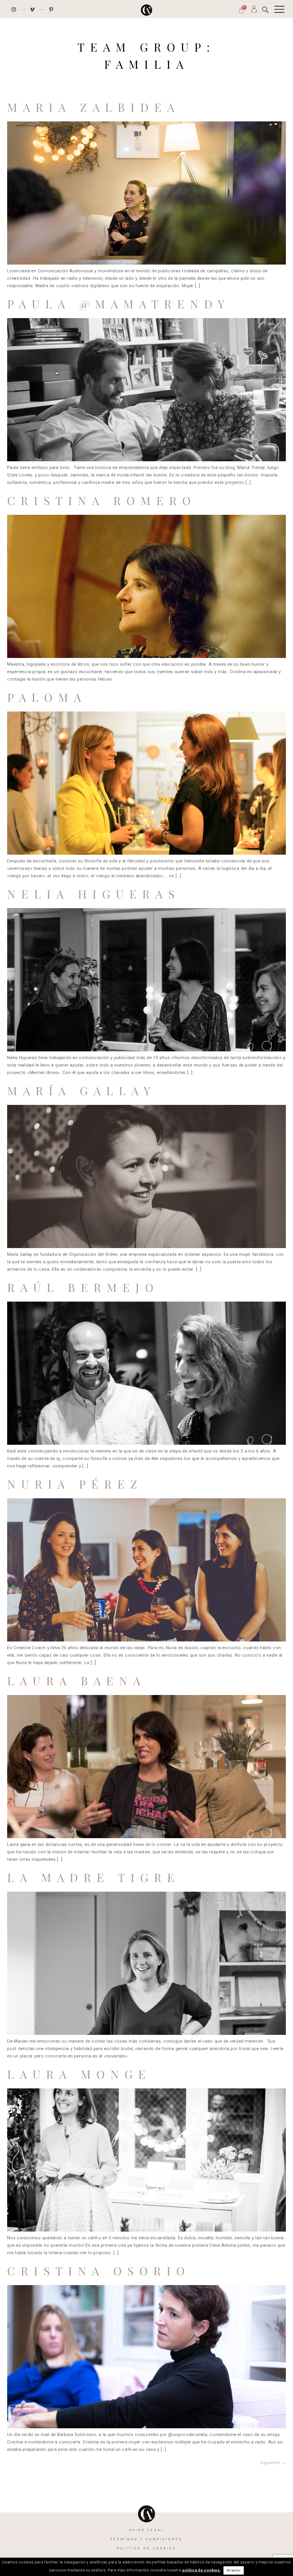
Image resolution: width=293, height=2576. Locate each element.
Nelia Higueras (94, 894)
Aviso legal (146, 2530)
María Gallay (82, 1090)
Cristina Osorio (99, 2271)
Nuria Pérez (75, 1484)
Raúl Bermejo (83, 1287)
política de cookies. (202, 2570)
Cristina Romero (102, 500)
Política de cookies (146, 2548)
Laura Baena (77, 1681)
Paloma (47, 697)
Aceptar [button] (234, 2570)
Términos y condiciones (146, 2539)
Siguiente (273, 2463)
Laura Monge (79, 2074)
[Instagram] (14, 9)
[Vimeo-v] (33, 9)
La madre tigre (94, 1877)
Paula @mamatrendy (119, 304)
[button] (265, 10)
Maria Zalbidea (94, 107)
